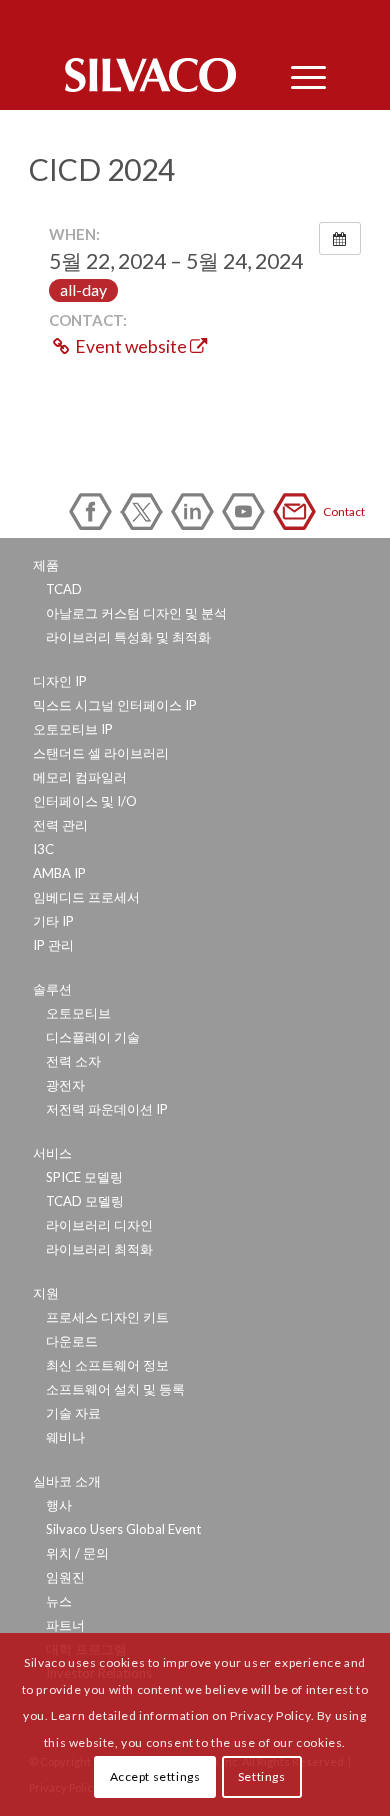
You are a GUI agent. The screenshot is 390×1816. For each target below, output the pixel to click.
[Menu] (298, 75)
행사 (59, 1505)
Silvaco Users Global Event (123, 1529)
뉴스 (59, 1601)
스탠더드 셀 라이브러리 (101, 753)
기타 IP (53, 921)
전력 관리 (60, 825)
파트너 (65, 1625)
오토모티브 (78, 1013)
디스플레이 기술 (93, 1037)
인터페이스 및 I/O (85, 801)
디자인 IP (60, 681)
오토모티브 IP (73, 729)
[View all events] (340, 238)
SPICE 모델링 (84, 1177)
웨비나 (65, 1437)
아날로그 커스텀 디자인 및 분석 (136, 613)
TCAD (64, 589)
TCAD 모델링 (85, 1201)
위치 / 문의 (77, 1553)
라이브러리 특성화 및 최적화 (128, 637)
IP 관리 (53, 945)
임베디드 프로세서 (86, 897)
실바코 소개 (67, 1481)
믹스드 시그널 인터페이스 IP (115, 705)
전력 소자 (73, 1061)
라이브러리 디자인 (99, 1225)
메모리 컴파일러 (80, 777)
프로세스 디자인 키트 (107, 1317)
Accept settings (155, 1776)
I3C (43, 849)
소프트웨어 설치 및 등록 (115, 1389)
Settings (262, 1776)
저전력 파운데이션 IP (107, 1109)
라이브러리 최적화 (99, 1249)
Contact (298, 511)
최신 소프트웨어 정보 (107, 1365)
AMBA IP (59, 873)
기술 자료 (73, 1413)
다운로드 (72, 1341)
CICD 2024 (102, 169)
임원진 (65, 1577)
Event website (131, 346)
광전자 (65, 1085)
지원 (46, 1293)
